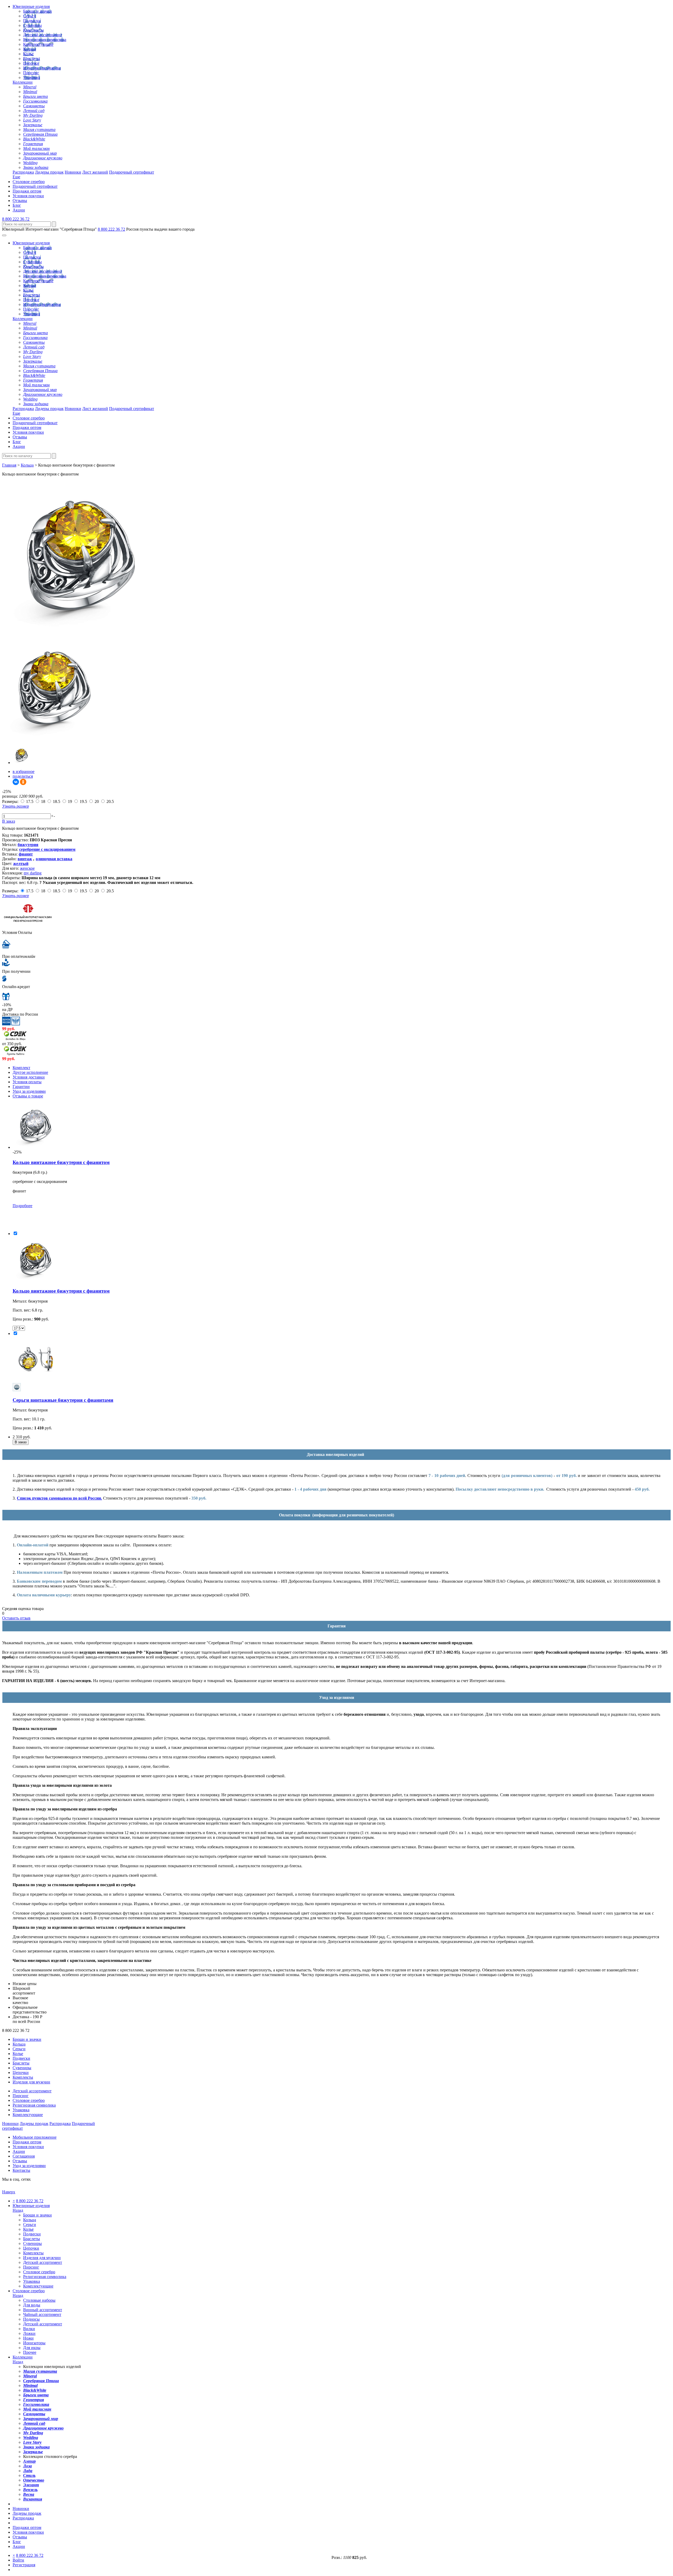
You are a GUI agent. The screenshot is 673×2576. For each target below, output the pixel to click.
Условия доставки (29, 1077)
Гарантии (21, 1087)
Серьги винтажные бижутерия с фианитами (63, 1400)
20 (97, 801)
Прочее (30, 2352)
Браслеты (32, 59)
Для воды (32, 2305)
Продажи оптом (27, 191)
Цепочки (31, 63)
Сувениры (32, 25)
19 (70, 801)
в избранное (24, 771)
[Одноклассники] (23, 782)
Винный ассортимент (43, 2310)
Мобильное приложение (35, 2137)
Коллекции (23, 82)
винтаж (25, 859)
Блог (17, 205)
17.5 (30, 801)
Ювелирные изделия (31, 6)
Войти (18, 2560)
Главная (9, 465)
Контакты (21, 2170)
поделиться (23, 776)
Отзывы (20, 201)
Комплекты (33, 30)
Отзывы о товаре (28, 1096)
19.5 (83, 801)
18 (43, 801)
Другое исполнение (30, 1072)
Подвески (32, 21)
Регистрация (24, 2565)
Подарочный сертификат (132, 172)
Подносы (31, 2319)
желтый (21, 864)
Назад (18, 2210)
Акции (19, 210)
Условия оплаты (27, 1082)
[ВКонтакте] (16, 782)
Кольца (30, 49)
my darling (33, 873)
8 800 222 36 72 (16, 219)
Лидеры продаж (49, 172)
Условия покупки (28, 196)
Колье (28, 54)
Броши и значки (37, 11)
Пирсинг (31, 73)
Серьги (30, 16)
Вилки (29, 2329)
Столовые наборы (39, 2300)
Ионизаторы (34, 2343)
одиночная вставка (54, 859)
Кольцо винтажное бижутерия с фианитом (61, 1162)
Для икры (32, 2348)
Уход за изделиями (29, 1091)
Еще (16, 177)
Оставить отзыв (16, 1618)
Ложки (29, 2333)
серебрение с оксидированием (47, 849)
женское (27, 868)
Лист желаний (95, 172)
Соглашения (24, 2156)
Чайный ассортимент (42, 2314)
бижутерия (28, 845)
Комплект (21, 1068)
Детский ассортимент (43, 35)
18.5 (57, 801)
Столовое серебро (29, 182)
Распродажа (23, 172)
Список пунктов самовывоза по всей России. (59, 1498)
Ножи (28, 2338)
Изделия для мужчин (42, 68)
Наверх (9, 2192)
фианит (26, 854)
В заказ (9, 821)
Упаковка (32, 77)
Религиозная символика (45, 40)
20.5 (110, 801)
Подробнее (22, 1206)
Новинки (73, 172)
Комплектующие (38, 44)
